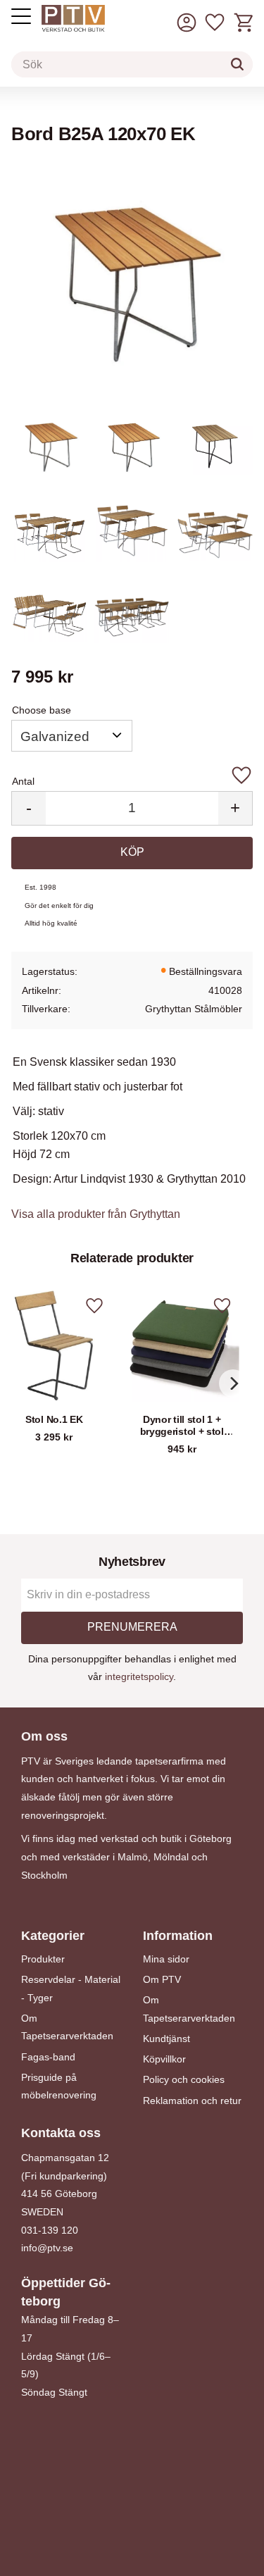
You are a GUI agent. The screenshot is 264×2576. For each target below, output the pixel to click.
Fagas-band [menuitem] (48, 2057)
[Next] (233, 1383)
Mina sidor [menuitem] (166, 1959)
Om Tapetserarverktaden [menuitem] (67, 2027)
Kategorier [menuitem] (53, 1936)
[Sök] (237, 64)
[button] (215, 23)
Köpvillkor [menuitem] (164, 2059)
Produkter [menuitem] (43, 1959)
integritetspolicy (139, 1676)
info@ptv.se (47, 2248)
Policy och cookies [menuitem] (184, 2079)
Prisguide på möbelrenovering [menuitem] (59, 2086)
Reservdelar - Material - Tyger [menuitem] (71, 1989)
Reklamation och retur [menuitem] (192, 2101)
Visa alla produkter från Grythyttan (96, 1214)
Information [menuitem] (178, 1936)
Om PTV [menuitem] (162, 1979)
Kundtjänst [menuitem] (166, 2039)
